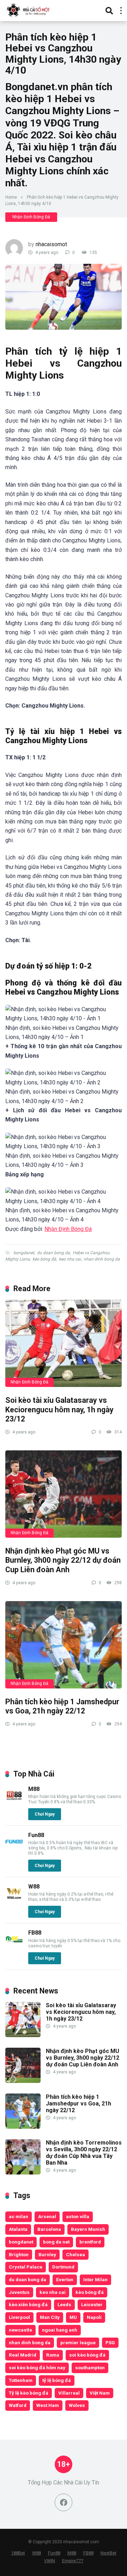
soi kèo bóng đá (87, 2355)
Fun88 (36, 1835)
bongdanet (24, 1253)
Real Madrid (23, 2355)
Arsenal (47, 2216)
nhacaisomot (51, 244)
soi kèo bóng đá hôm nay (37, 2367)
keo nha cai (70, 1259)
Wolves (77, 2405)
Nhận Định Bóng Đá (31, 217)
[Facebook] (64, 2502)
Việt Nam (100, 2393)
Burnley (47, 2254)
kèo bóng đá (44, 1259)
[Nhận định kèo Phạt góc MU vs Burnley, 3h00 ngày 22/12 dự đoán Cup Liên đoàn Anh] (64, 1494)
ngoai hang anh (60, 2330)
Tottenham (21, 2380)
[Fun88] (14, 1849)
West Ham (48, 2405)
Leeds (64, 2304)
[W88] (14, 1900)
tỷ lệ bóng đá (57, 2380)
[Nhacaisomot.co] (29, 10)
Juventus (19, 2292)
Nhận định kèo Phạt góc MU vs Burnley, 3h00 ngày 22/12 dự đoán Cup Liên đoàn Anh (63, 1560)
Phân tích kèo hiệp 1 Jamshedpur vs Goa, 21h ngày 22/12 (62, 1706)
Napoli (94, 2317)
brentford (90, 2242)
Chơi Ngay (45, 1814)
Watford (18, 2405)
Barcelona (49, 2229)
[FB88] (14, 1946)
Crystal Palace (26, 2267)
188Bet (18, 2553)
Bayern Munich (88, 2229)
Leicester (92, 2304)
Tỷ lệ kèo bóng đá (29, 2393)
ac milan (19, 2216)
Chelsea (75, 2254)
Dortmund (63, 2267)
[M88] (14, 1802)
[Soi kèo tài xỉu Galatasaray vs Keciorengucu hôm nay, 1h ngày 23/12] (64, 1343)
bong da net (56, 2242)
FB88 (35, 1933)
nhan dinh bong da (102, 1259)
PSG (110, 2342)
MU (73, 2317)
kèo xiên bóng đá (28, 2304)
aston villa (78, 2216)
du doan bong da (53, 1253)
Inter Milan (95, 2279)
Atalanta (18, 2229)
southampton (90, 2367)
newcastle (20, 2330)
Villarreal (69, 2393)
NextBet (108, 2553)
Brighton (19, 2254)
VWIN (50, 2561)
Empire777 (73, 2561)
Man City (50, 2317)
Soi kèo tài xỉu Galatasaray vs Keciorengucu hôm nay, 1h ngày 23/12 (59, 1410)
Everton (65, 2279)
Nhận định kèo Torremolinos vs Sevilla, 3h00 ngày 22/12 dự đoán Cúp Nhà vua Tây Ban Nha (84, 2153)
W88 (34, 1887)
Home (11, 197)
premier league (78, 2342)
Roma (53, 2355)
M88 (34, 1789)
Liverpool (19, 2317)
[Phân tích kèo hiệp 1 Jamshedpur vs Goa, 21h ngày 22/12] (64, 1645)
